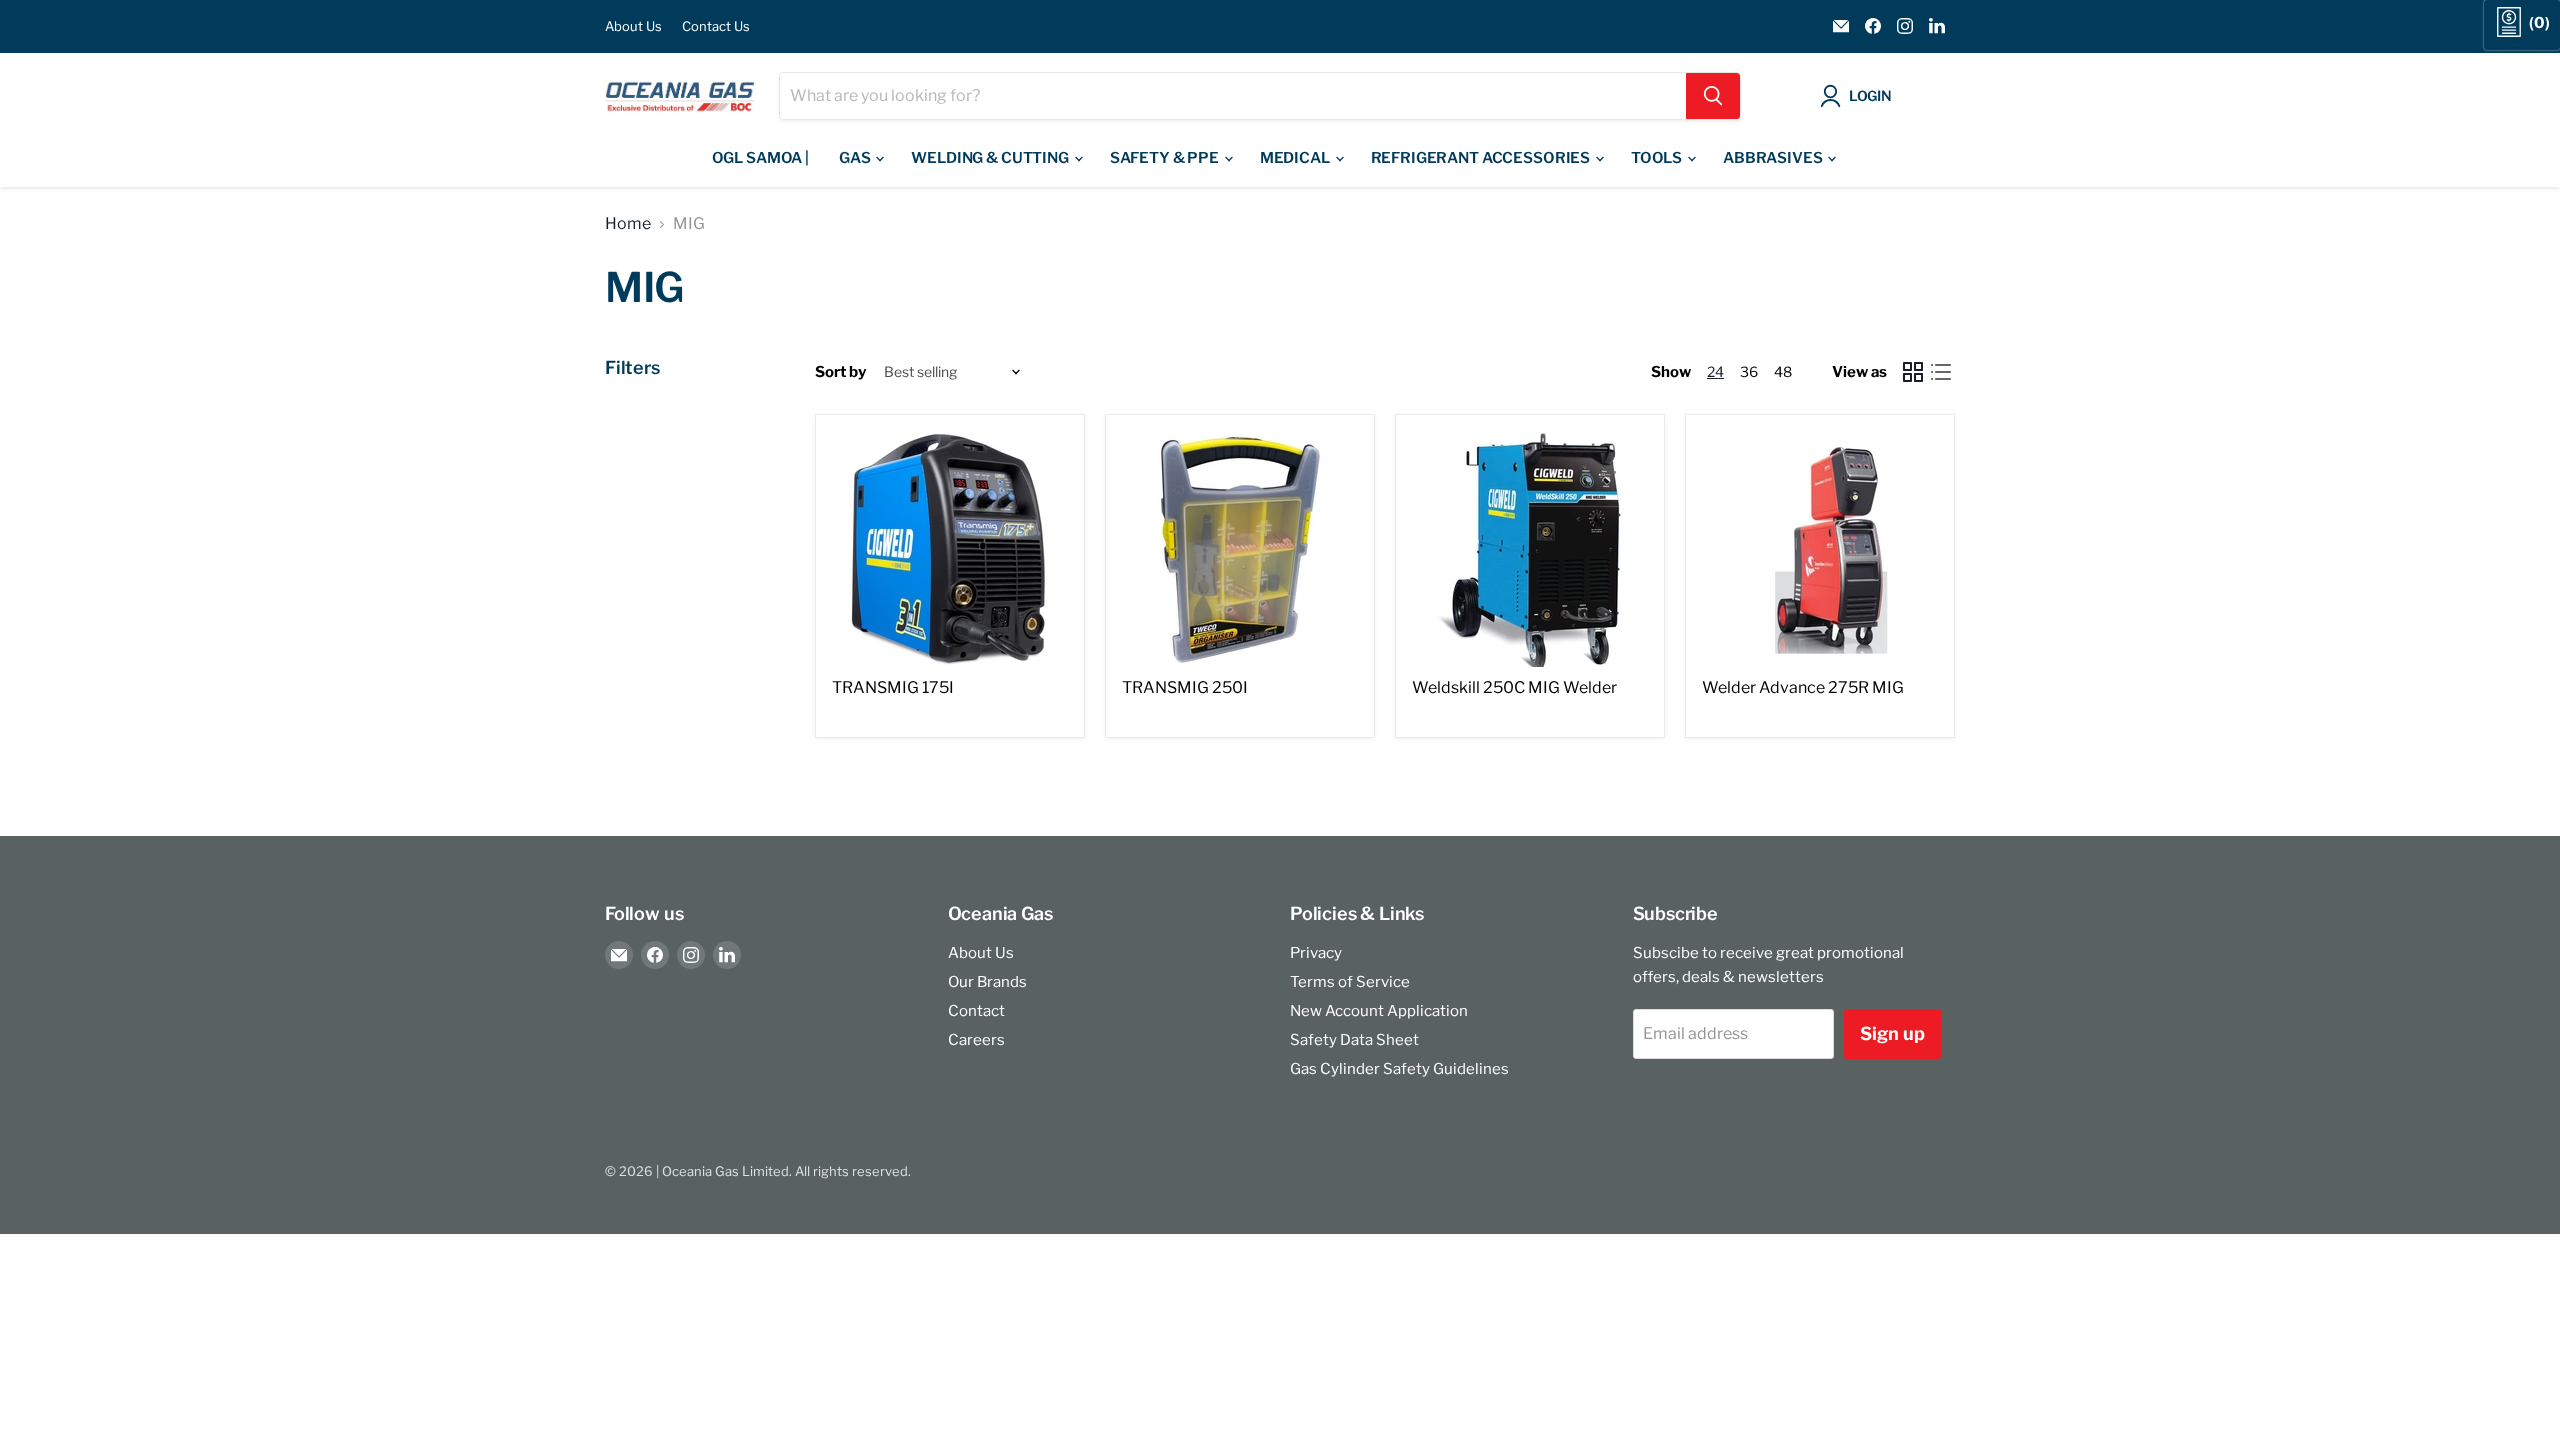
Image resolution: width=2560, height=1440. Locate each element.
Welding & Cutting (991, 158)
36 (1749, 371)
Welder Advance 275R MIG (1803, 687)
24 (1715, 371)
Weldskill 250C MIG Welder (1514, 687)
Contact (976, 1011)
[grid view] (1913, 372)
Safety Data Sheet (1354, 1040)
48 (1783, 371)
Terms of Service (1350, 982)
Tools (1658, 158)
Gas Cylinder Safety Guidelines (1399, 1069)
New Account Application (1379, 1011)
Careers (976, 1040)
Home (628, 224)
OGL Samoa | (760, 158)
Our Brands (987, 982)
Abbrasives (1774, 158)
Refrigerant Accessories (1482, 158)
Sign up (1892, 1033)
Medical (1296, 158)
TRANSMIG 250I (1185, 687)
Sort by (840, 372)
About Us (633, 26)
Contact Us (716, 26)
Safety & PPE (1166, 158)
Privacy (1316, 953)
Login (1870, 95)
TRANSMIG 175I (893, 687)
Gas (856, 158)
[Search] (1713, 96)
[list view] (1941, 372)
